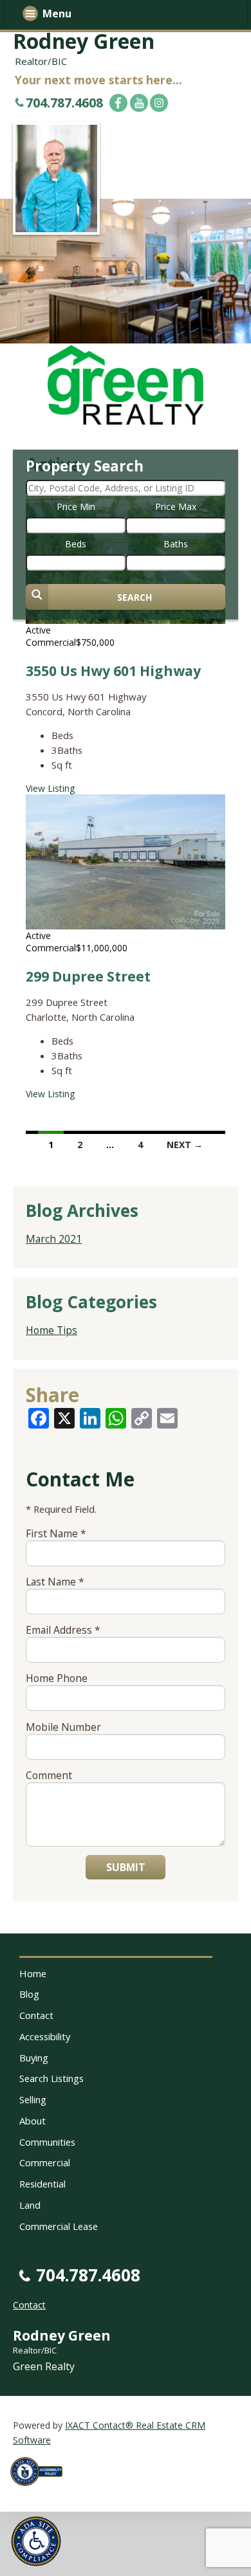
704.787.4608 (64, 103)
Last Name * (55, 1582)
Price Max (176, 507)
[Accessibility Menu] (36, 2541)
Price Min (76, 507)
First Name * (56, 1533)
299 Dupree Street (88, 976)
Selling (33, 2099)
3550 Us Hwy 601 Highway (113, 671)
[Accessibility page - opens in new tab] (41, 2489)
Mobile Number (63, 1727)
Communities (47, 2142)
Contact (36, 2015)
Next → (185, 1145)
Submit (126, 1867)
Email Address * (63, 1630)
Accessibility (45, 2036)
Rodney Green (84, 41)
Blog (29, 1994)
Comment (49, 1775)
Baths (176, 544)
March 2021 (54, 1239)
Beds (76, 544)
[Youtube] (139, 103)
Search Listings (51, 2078)
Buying (34, 2058)
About (33, 2121)
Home (33, 1973)
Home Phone (57, 1678)
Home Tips (51, 1330)
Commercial (45, 2162)
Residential (42, 2184)
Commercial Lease (59, 2226)
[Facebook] (118, 103)
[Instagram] (159, 103)
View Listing (50, 788)
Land (30, 2205)
